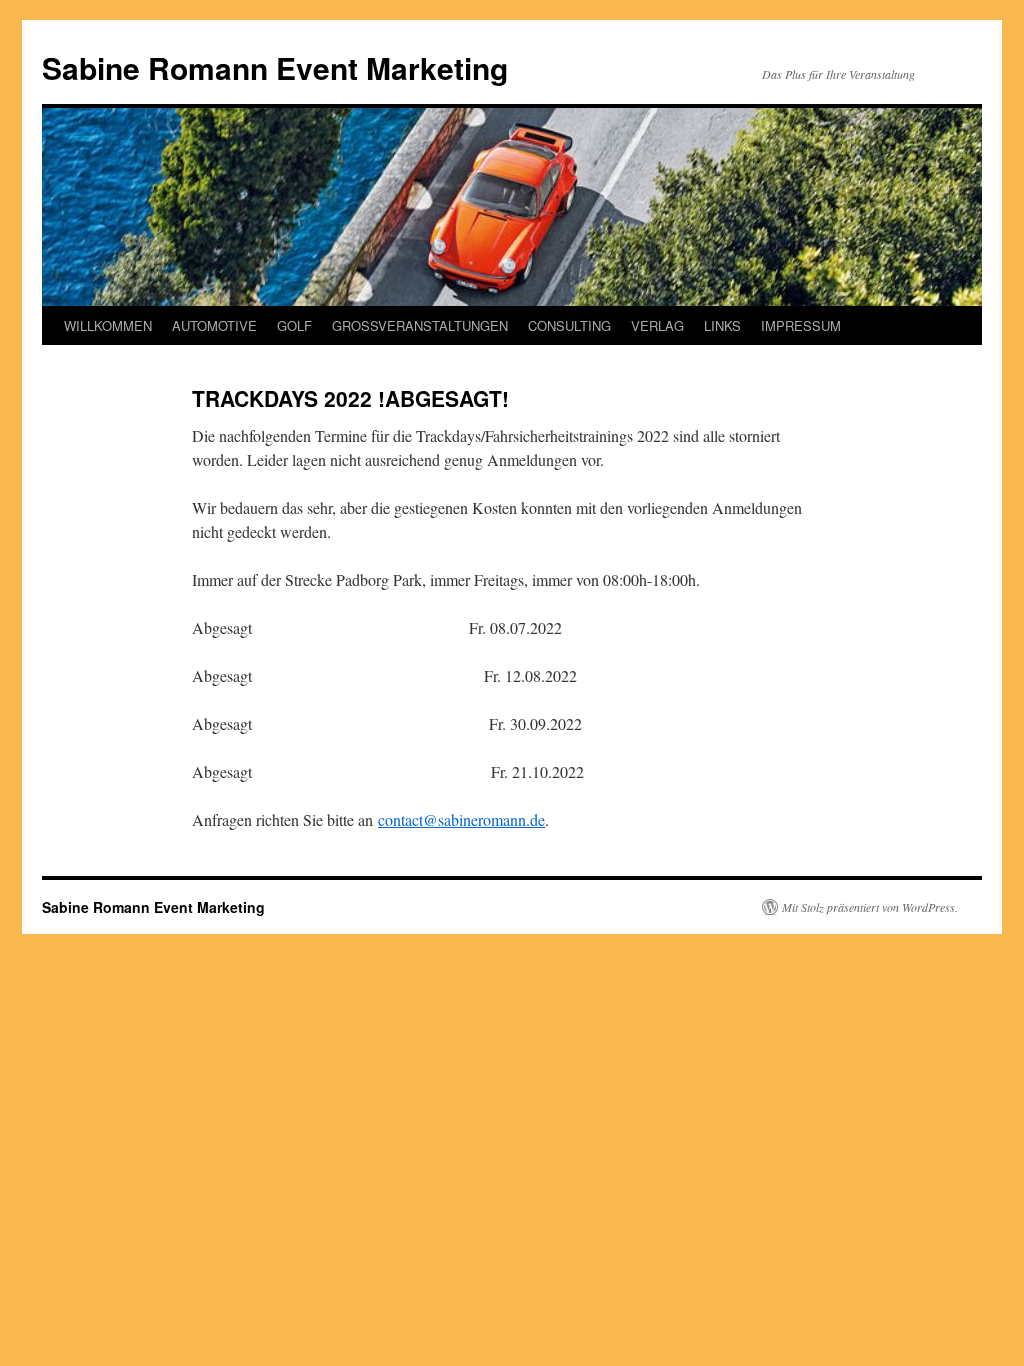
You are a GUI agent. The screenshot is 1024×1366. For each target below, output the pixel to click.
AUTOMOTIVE (214, 325)
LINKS (722, 325)
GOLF (294, 325)
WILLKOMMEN (108, 325)
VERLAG (657, 325)
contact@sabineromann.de (461, 819)
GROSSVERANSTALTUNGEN (420, 325)
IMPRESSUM (801, 325)
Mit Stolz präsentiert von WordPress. (870, 907)
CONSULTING (569, 325)
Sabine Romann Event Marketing (275, 67)
